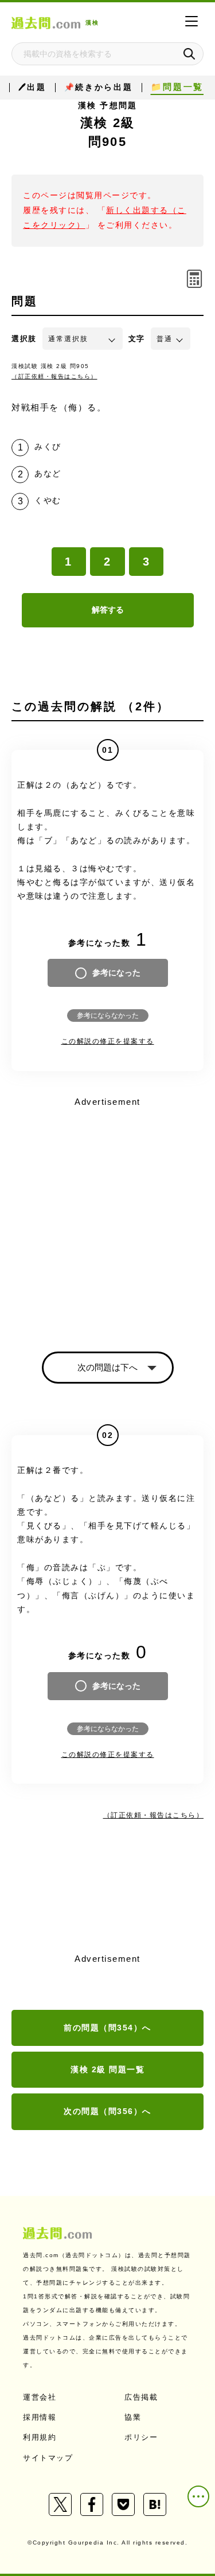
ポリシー (141, 2437)
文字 (137, 339)
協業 (133, 2417)
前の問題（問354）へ (107, 2028)
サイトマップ (48, 2458)
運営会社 (40, 2397)
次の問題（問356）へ (107, 2111)
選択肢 (24, 339)
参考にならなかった (108, 1016)
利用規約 (40, 2437)
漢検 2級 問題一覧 (107, 2069)
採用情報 (40, 2417)
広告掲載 (141, 2397)
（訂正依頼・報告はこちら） (54, 376)
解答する (108, 610)
